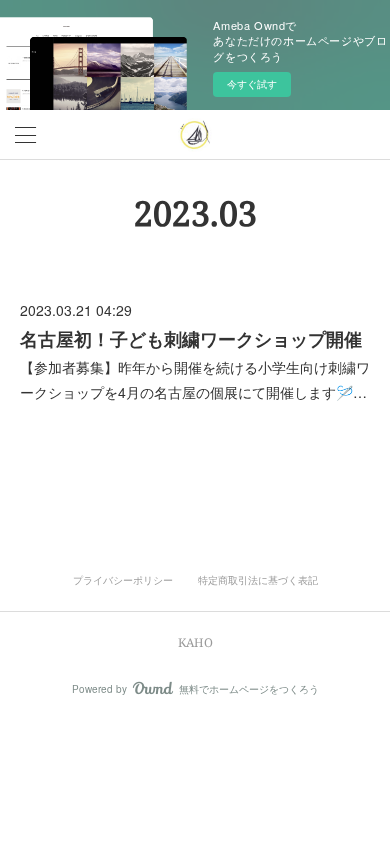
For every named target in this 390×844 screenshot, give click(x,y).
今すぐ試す (252, 84)
